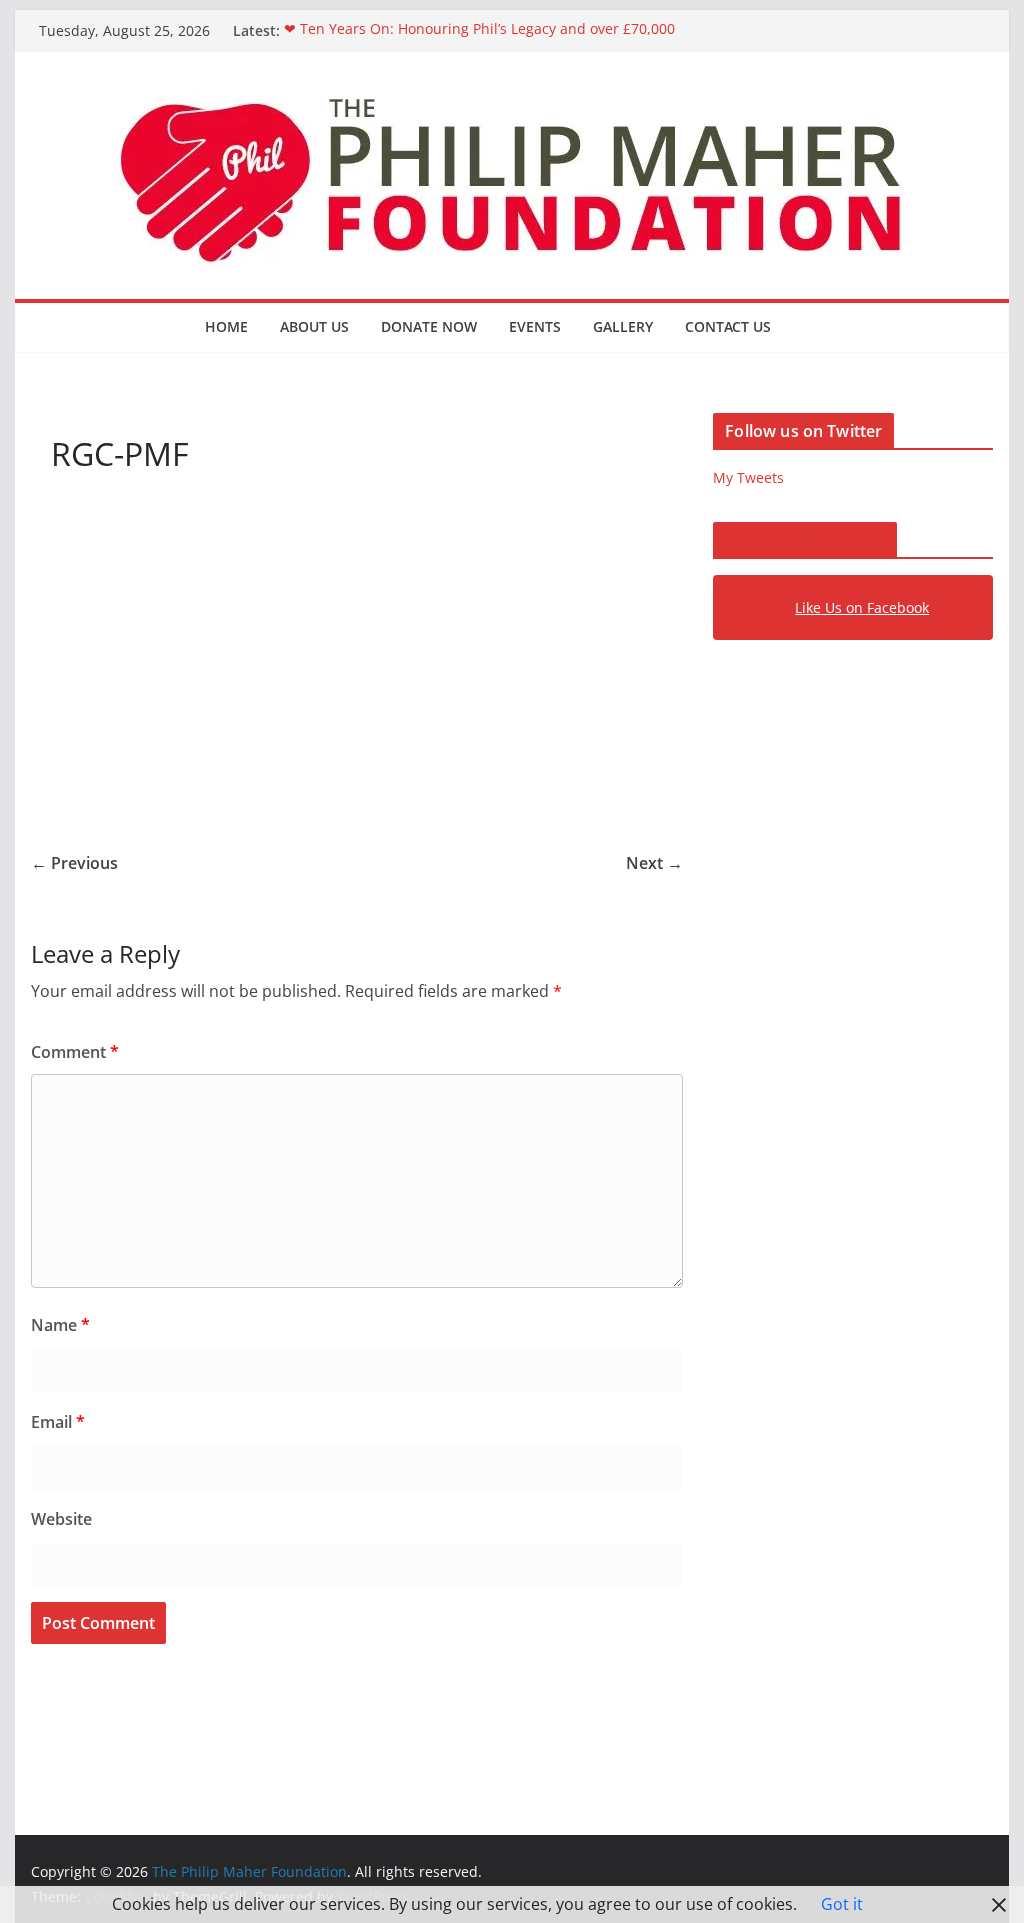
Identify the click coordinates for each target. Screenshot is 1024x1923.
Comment (75, 1052)
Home (226, 326)
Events (535, 326)
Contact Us (728, 326)
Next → (654, 863)
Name (60, 1325)
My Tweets (748, 477)
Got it (842, 1904)
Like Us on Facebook (805, 540)
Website (61, 1519)
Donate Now (429, 326)
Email (58, 1422)
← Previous (74, 863)
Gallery (623, 326)
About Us (314, 326)
